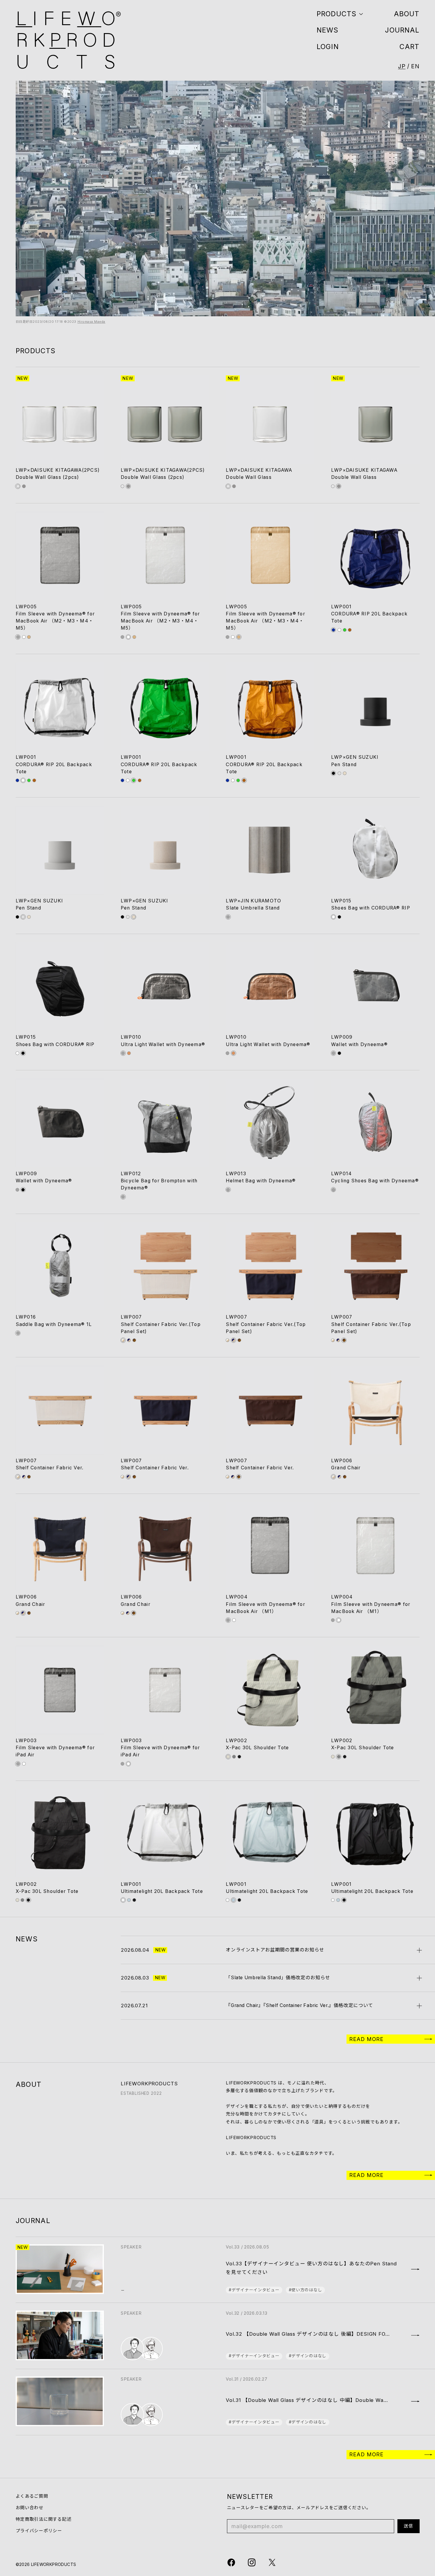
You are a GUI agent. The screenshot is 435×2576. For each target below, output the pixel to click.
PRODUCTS (336, 14)
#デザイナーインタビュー (254, 2290)
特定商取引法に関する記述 (44, 2519)
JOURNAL (402, 30)
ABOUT (407, 14)
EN (415, 66)
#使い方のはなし (305, 2290)
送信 (409, 2526)
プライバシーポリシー (39, 2531)
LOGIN (328, 47)
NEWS (328, 30)
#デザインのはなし (308, 2356)
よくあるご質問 (32, 2496)
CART (410, 47)
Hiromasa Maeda (92, 322)
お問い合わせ (30, 2508)
